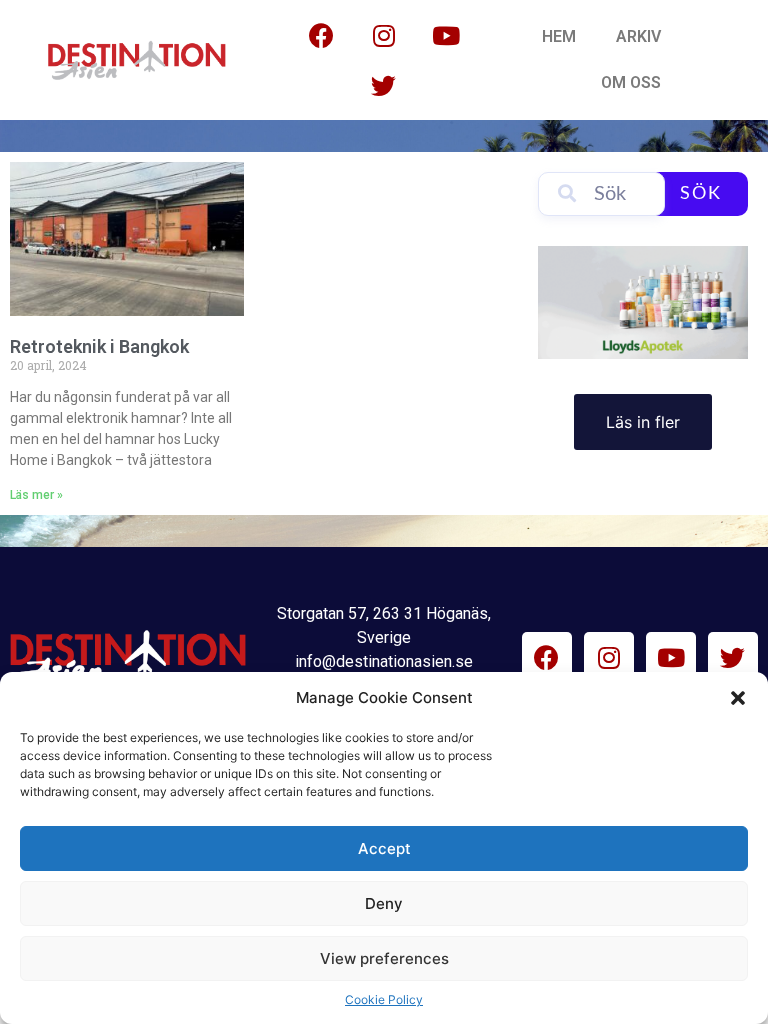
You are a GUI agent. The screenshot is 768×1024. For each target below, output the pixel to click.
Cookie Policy (384, 999)
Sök (701, 194)
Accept (384, 848)
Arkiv (638, 36)
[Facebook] (322, 35)
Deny (384, 903)
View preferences (384, 958)
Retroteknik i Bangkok (99, 346)
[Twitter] (384, 85)
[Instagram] (384, 35)
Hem (559, 36)
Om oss (631, 82)
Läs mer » (36, 495)
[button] (738, 698)
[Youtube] (446, 35)
